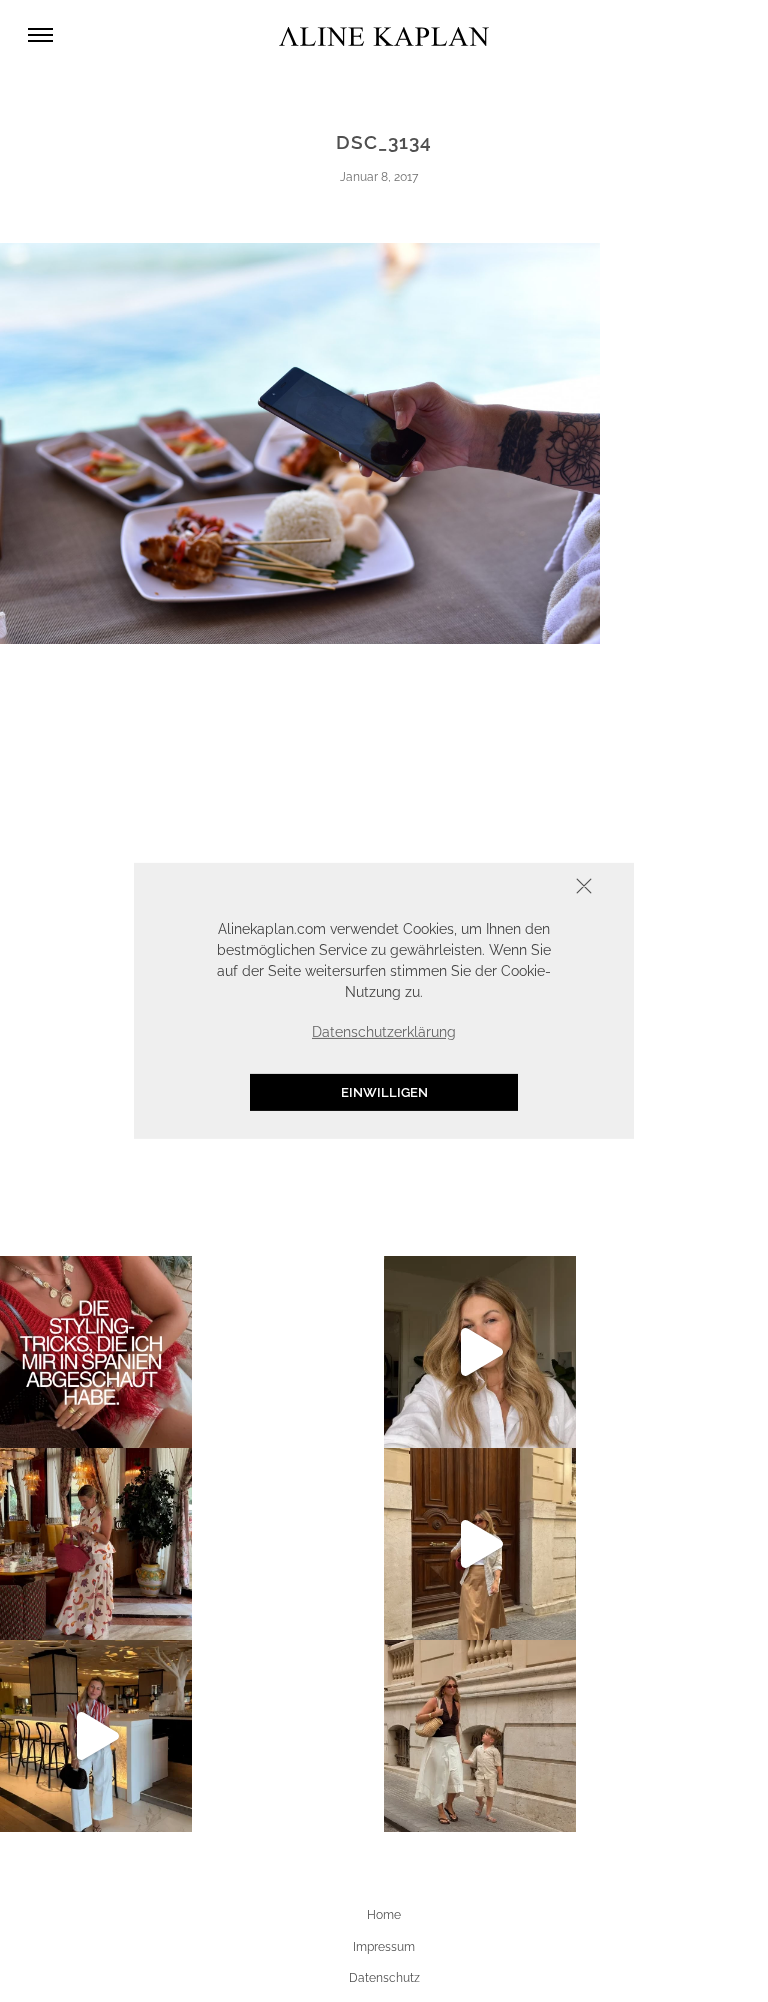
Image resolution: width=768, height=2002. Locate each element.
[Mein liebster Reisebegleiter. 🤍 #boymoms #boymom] (480, 1736)
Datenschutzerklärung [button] (384, 1032)
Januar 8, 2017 (379, 177)
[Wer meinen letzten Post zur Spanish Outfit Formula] (96, 1352)
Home (384, 1915)
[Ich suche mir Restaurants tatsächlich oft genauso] (96, 1544)
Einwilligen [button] (384, 1092)
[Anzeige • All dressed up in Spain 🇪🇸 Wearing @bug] (480, 1544)
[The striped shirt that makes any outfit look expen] (96, 1736)
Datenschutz (384, 1978)
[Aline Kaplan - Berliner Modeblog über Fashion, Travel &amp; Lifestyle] (384, 35)
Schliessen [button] (522, 888)
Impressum (384, 1947)
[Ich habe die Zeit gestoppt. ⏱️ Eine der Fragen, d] (480, 1352)
